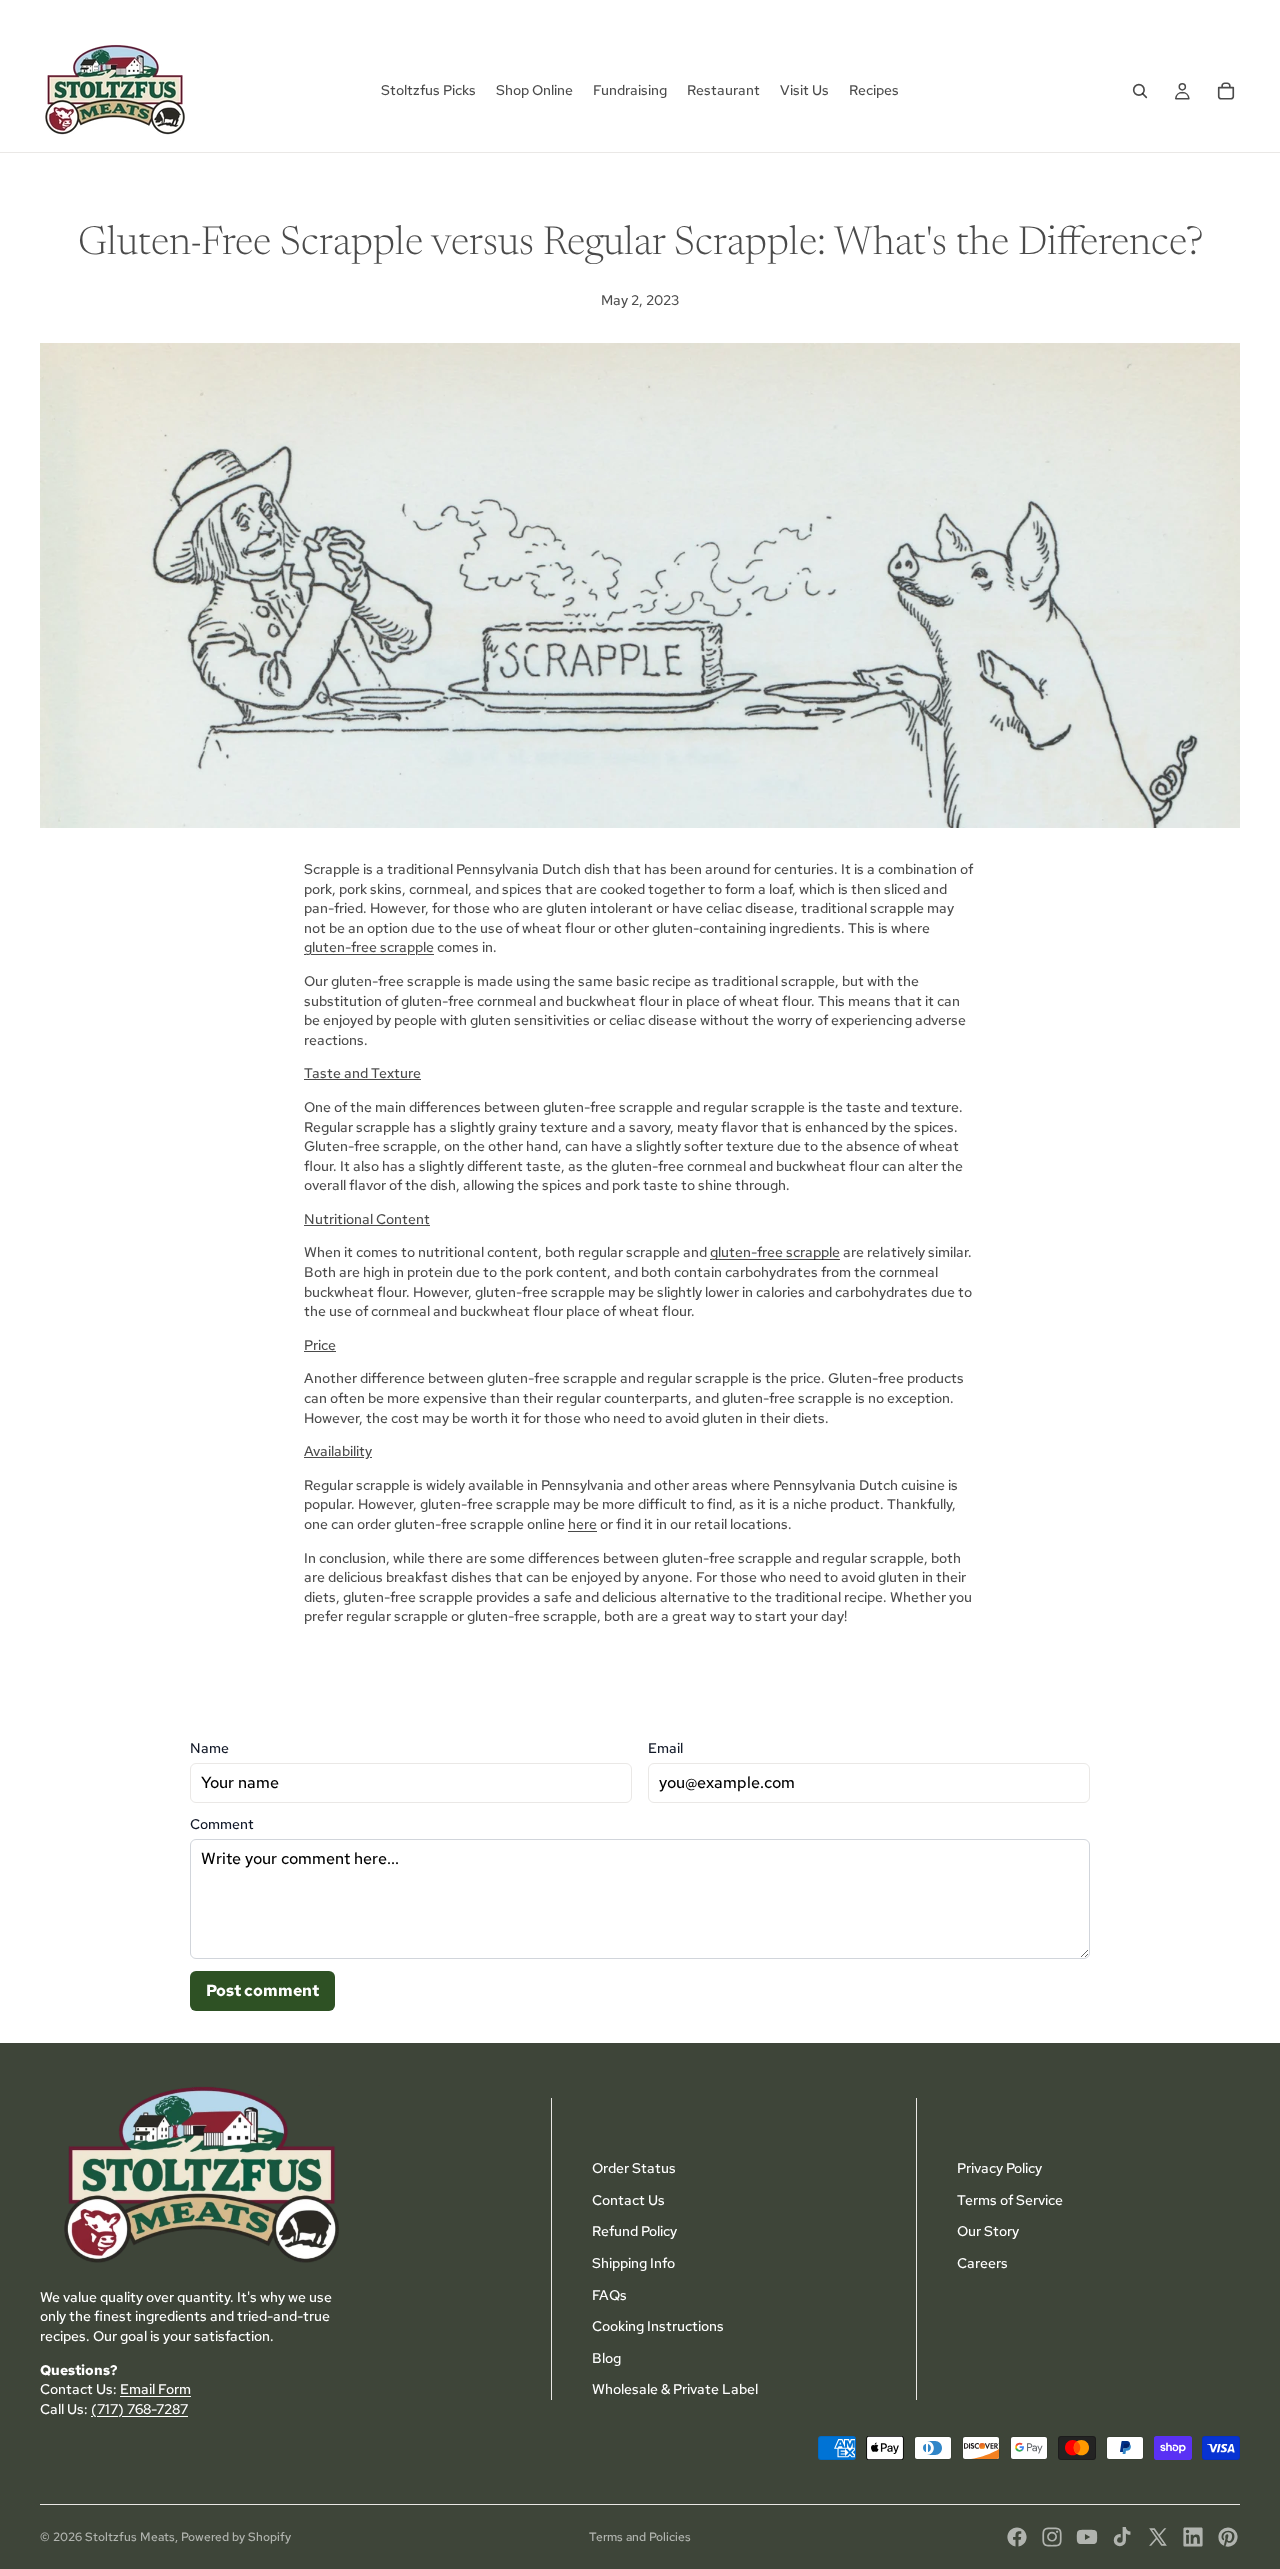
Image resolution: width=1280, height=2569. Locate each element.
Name (209, 1748)
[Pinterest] (1228, 2537)
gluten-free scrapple (369, 947)
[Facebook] (1017, 2537)
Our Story (988, 2231)
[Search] (1140, 91)
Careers (982, 2263)
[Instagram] (1052, 2537)
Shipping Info (633, 2263)
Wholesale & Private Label (675, 2389)
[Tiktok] (1122, 2537)
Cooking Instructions (658, 2326)
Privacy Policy (999, 2168)
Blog (606, 2357)
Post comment (262, 1990)
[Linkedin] (1193, 2537)
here (582, 1524)
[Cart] (1226, 91)
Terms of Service (1010, 2199)
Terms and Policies (640, 2537)
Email (665, 1748)
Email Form (155, 2389)
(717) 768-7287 (139, 2408)
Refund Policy (634, 2231)
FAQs (609, 2294)
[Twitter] (1158, 2537)
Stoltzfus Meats (130, 2537)
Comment (222, 1824)
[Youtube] (1087, 2537)
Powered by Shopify (236, 2537)
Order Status (634, 2168)
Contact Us (628, 2199)
